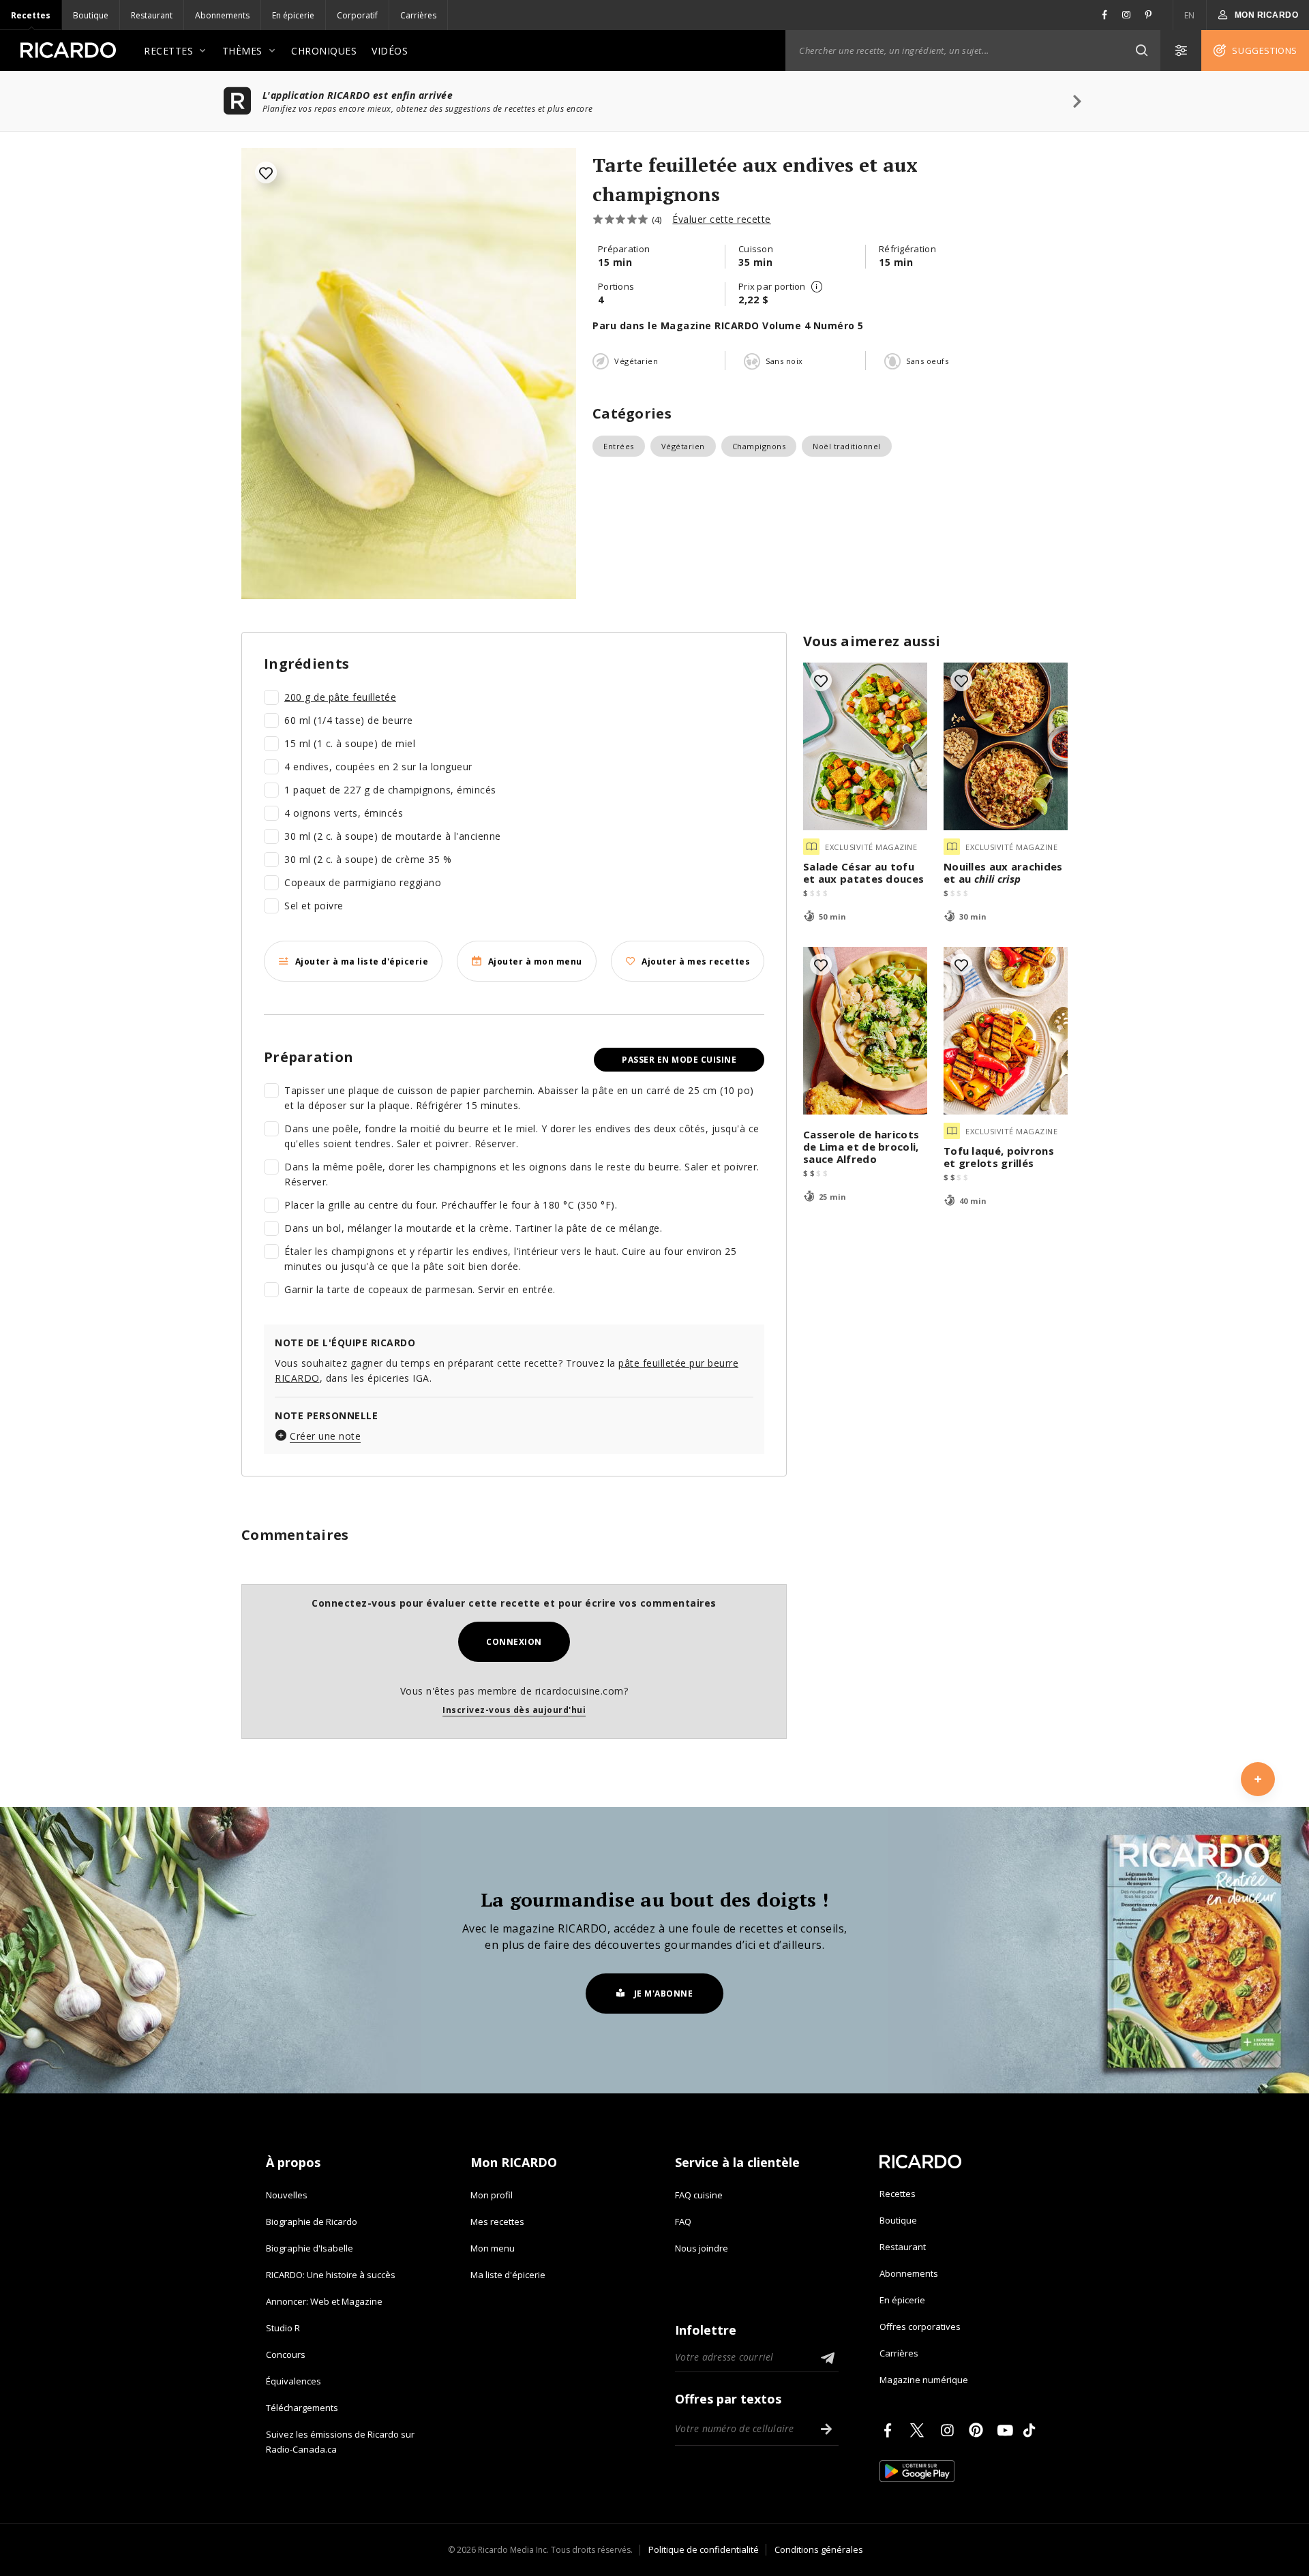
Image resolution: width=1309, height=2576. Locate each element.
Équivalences (294, 2381)
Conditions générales (819, 2549)
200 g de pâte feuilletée (340, 697)
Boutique (91, 15)
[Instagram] (950, 2430)
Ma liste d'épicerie (508, 2275)
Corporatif (357, 15)
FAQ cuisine (699, 2195)
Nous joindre (702, 2248)
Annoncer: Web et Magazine (324, 2301)
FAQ (683, 2222)
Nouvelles (287, 2195)
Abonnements (222, 15)
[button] (1141, 50)
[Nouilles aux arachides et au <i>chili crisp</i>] (1006, 746)
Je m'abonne (664, 1994)
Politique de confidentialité (704, 2549)
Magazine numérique (924, 2380)
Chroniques (324, 51)
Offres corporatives (920, 2327)
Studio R (283, 2328)
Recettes (31, 15)
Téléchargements (302, 2408)
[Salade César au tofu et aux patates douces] (865, 746)
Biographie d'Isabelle (310, 2248)
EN (1190, 15)
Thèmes (242, 51)
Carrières (418, 15)
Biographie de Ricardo (312, 2222)
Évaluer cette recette (722, 219)
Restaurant (152, 15)
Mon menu (493, 2248)
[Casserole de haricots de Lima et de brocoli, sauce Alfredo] (865, 1031)
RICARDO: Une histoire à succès (331, 2275)
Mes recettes (497, 2222)
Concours (286, 2354)
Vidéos (390, 51)
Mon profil (492, 2195)
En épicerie (293, 15)
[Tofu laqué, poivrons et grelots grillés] (1006, 1031)
